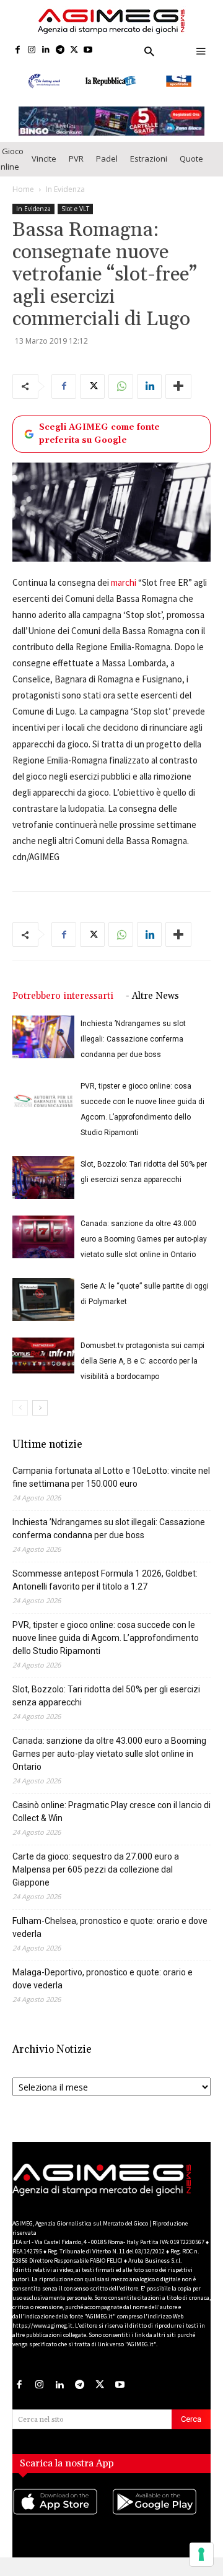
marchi (124, 590)
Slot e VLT (75, 217)
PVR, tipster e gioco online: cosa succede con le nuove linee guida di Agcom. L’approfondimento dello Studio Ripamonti (106, 1647)
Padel (107, 167)
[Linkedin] (46, 50)
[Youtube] (88, 50)
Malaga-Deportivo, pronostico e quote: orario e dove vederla (103, 1987)
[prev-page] (20, 1416)
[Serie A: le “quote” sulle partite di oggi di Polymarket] (43, 1308)
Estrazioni (149, 167)
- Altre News (152, 1005)
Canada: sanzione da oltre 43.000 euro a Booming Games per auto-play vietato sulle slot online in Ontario (144, 1248)
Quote (191, 167)
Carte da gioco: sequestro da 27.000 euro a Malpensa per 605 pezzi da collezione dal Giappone (96, 1878)
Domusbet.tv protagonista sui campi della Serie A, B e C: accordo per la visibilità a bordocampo (142, 1370)
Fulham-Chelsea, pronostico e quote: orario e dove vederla (110, 1936)
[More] (178, 394)
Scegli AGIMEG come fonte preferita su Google (99, 442)
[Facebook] (18, 50)
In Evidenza (65, 197)
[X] (74, 50)
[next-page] (40, 1416)
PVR (76, 167)
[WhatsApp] (121, 394)
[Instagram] (32, 50)
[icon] (62, 2522)
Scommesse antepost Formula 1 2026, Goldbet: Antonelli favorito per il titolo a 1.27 (105, 1589)
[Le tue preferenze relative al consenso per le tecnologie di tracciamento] (201, 2554)
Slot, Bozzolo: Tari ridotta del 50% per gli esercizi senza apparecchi (106, 1704)
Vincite (44, 167)
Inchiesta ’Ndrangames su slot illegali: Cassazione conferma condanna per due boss (133, 1048)
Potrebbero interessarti (63, 1005)
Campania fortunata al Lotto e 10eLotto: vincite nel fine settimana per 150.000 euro (111, 1486)
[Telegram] (60, 50)
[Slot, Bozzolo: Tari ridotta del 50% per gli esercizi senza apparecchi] (43, 1186)
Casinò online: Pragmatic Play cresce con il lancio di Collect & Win (111, 1820)
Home (23, 197)
